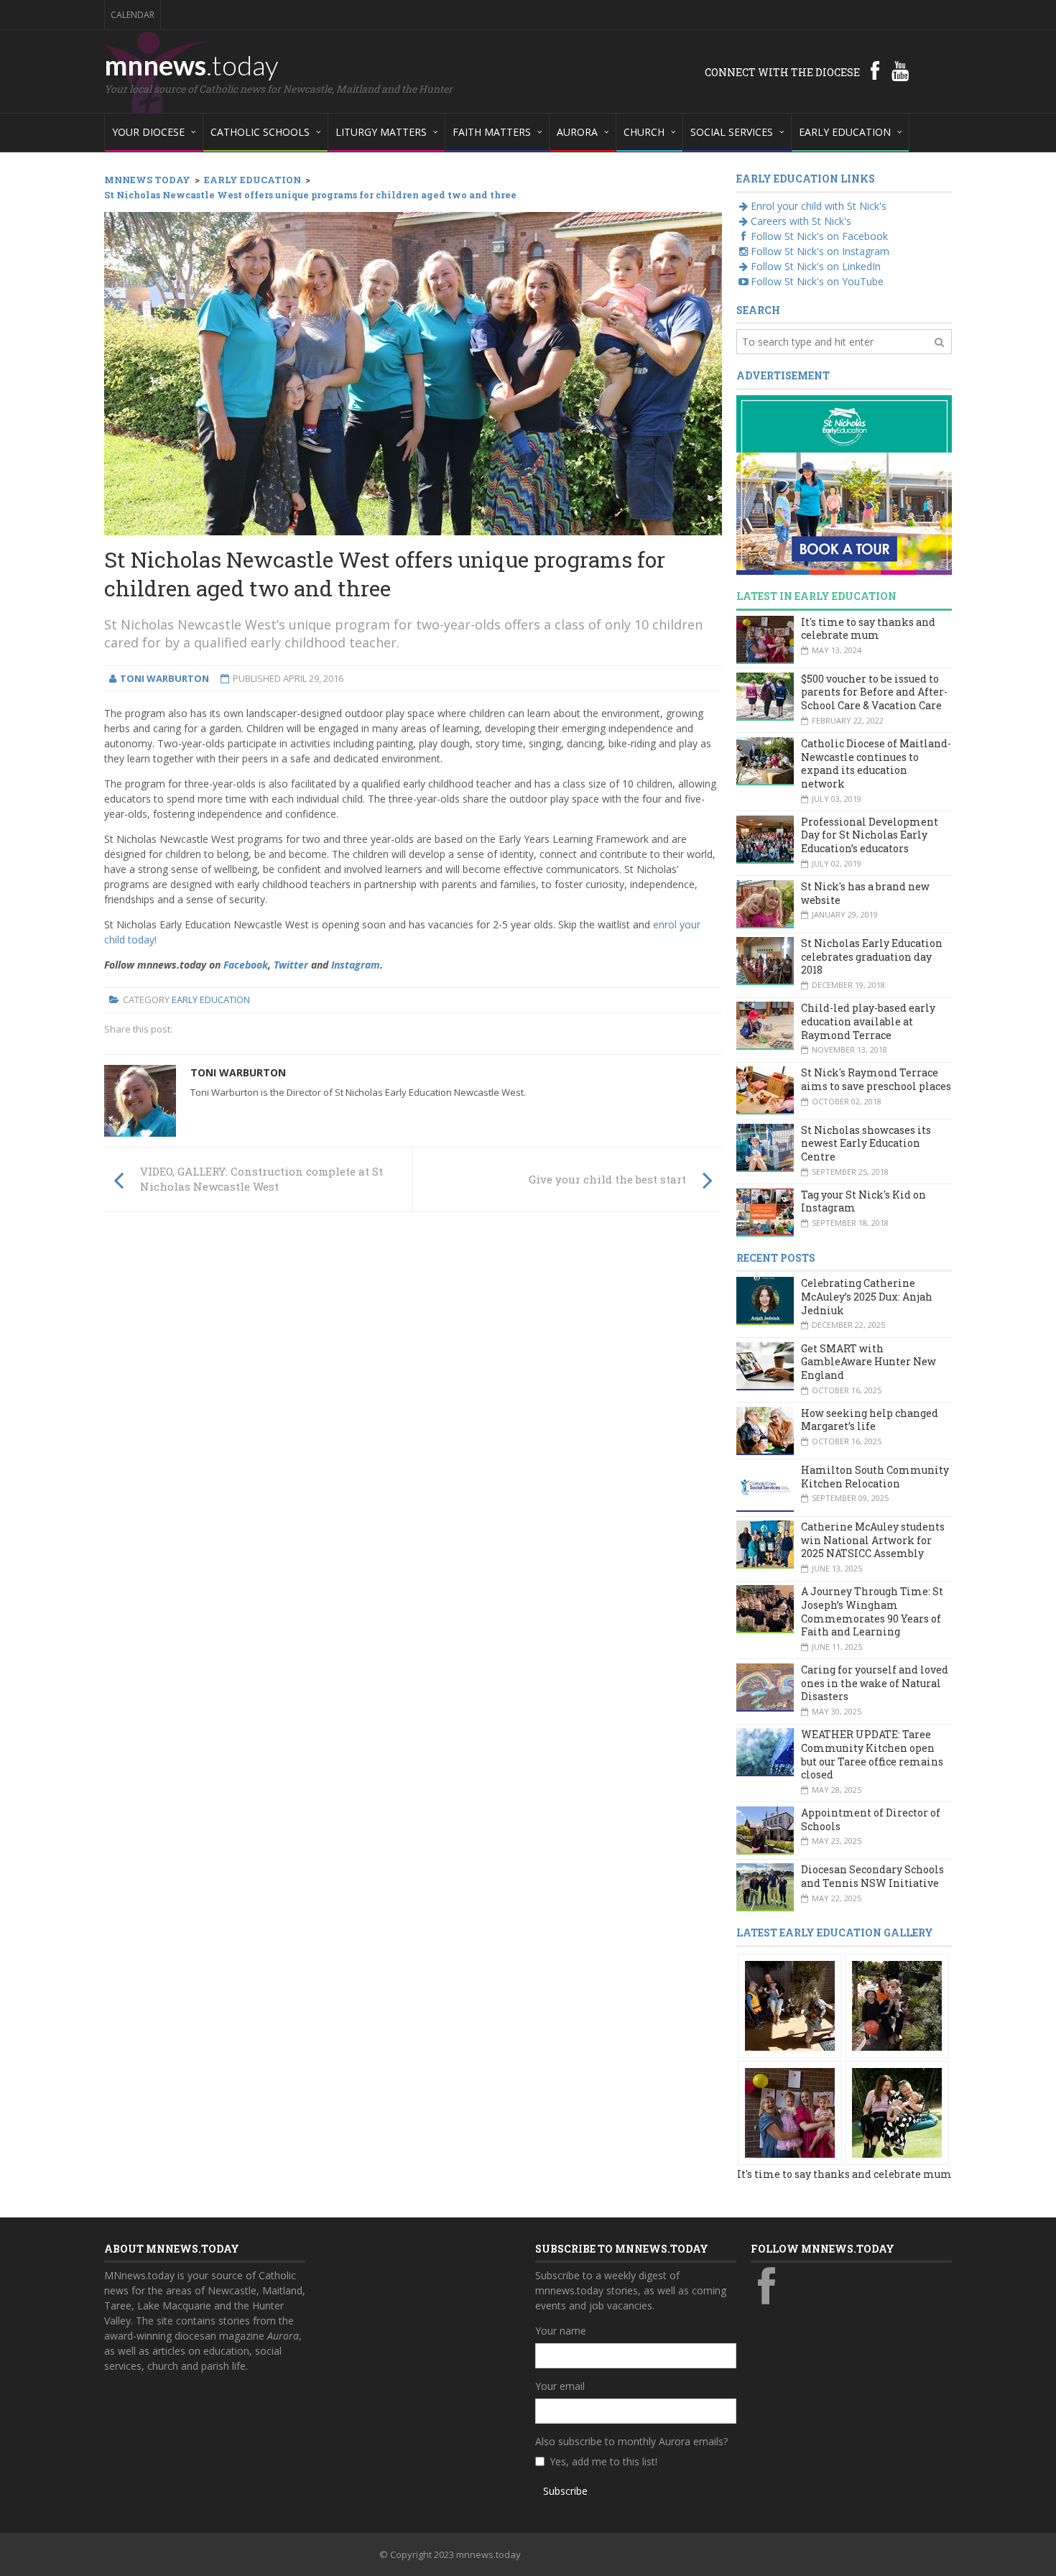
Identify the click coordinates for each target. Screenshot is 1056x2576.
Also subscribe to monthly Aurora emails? (631, 2441)
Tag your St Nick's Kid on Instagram (863, 1201)
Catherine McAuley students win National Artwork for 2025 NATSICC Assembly (873, 1540)
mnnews (191, 65)
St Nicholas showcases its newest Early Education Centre (866, 1143)
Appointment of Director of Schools (871, 1819)
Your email (560, 2386)
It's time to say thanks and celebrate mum (868, 629)
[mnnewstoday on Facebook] (875, 70)
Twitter (291, 965)
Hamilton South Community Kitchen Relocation (875, 1477)
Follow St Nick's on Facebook (819, 236)
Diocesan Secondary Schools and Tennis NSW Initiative (872, 1876)
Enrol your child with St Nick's (819, 206)
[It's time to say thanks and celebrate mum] (790, 2004)
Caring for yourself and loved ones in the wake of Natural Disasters (875, 1683)
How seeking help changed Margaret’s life (870, 1420)
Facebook (246, 965)
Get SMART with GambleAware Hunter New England (869, 1362)
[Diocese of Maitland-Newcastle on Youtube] (900, 70)
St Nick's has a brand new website (865, 893)
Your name (561, 2331)
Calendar (133, 15)
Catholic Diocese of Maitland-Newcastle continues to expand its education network (876, 763)
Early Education (211, 1000)
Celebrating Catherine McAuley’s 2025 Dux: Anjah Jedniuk (867, 1296)
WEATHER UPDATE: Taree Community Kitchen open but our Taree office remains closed (872, 1754)
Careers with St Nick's (801, 221)
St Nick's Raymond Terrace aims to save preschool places (876, 1079)
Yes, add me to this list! (603, 2461)
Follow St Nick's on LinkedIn (816, 266)
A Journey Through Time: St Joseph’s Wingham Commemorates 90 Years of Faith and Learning (872, 1611)
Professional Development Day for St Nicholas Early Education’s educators (870, 835)
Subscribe (565, 2491)
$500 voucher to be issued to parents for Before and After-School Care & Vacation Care (874, 692)
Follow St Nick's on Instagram (820, 251)
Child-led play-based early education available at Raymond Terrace (868, 1021)
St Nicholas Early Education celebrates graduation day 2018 (872, 956)
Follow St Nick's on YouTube (817, 281)
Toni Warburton (238, 1072)
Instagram (356, 965)
